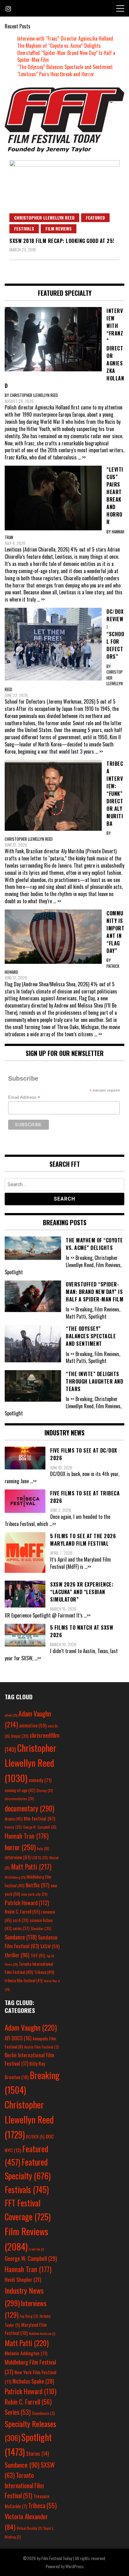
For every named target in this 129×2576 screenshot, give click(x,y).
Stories (37, 2454)
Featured (95, 218)
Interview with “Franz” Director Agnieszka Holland (65, 38)
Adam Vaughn (31, 2027)
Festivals (24, 228)
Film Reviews (59, 228)
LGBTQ (40, 1858)
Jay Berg (29, 2316)
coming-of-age (20, 1790)
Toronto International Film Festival (24, 2485)
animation (33, 1725)
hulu (43, 1849)
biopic (20, 1736)
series (21, 1928)
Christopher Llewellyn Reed (44, 218)
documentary (29, 1808)
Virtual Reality (29, 2528)
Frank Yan (36, 2249)
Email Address (24, 1097)
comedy (40, 1780)
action (11, 1715)
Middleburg (15, 1877)
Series (18, 2412)
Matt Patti (31, 1866)
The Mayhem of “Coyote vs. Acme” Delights (59, 46)
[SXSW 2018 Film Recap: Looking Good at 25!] (64, 197)
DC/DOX (35, 2137)
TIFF (38, 1955)
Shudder (41, 1928)
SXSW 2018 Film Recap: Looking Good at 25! (62, 241)
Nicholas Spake (33, 2381)
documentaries (19, 1799)
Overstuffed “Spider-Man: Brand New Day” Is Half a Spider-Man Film (66, 56)
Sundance (21, 1937)
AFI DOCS (18, 2038)
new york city (34, 1894)
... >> (82, 457)
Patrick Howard (27, 1902)
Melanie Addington (26, 2353)
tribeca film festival (24, 1980)
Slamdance (43, 2413)
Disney (45, 1790)
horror (20, 1847)
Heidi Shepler (23, 2279)
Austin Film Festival (41, 2047)
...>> (33, 1481)
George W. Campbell (40, 1827)
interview (18, 1857)
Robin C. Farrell (22, 1912)
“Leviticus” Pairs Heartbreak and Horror (56, 74)
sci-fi (21, 1920)
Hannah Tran (27, 1836)
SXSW (50, 1946)
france (13, 1827)
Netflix (38, 1885)
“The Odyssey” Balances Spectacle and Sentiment (65, 67)
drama (14, 1819)
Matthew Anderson (42, 2333)
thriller (17, 1955)
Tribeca (44, 1972)
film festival (39, 1818)
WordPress (75, 2566)
